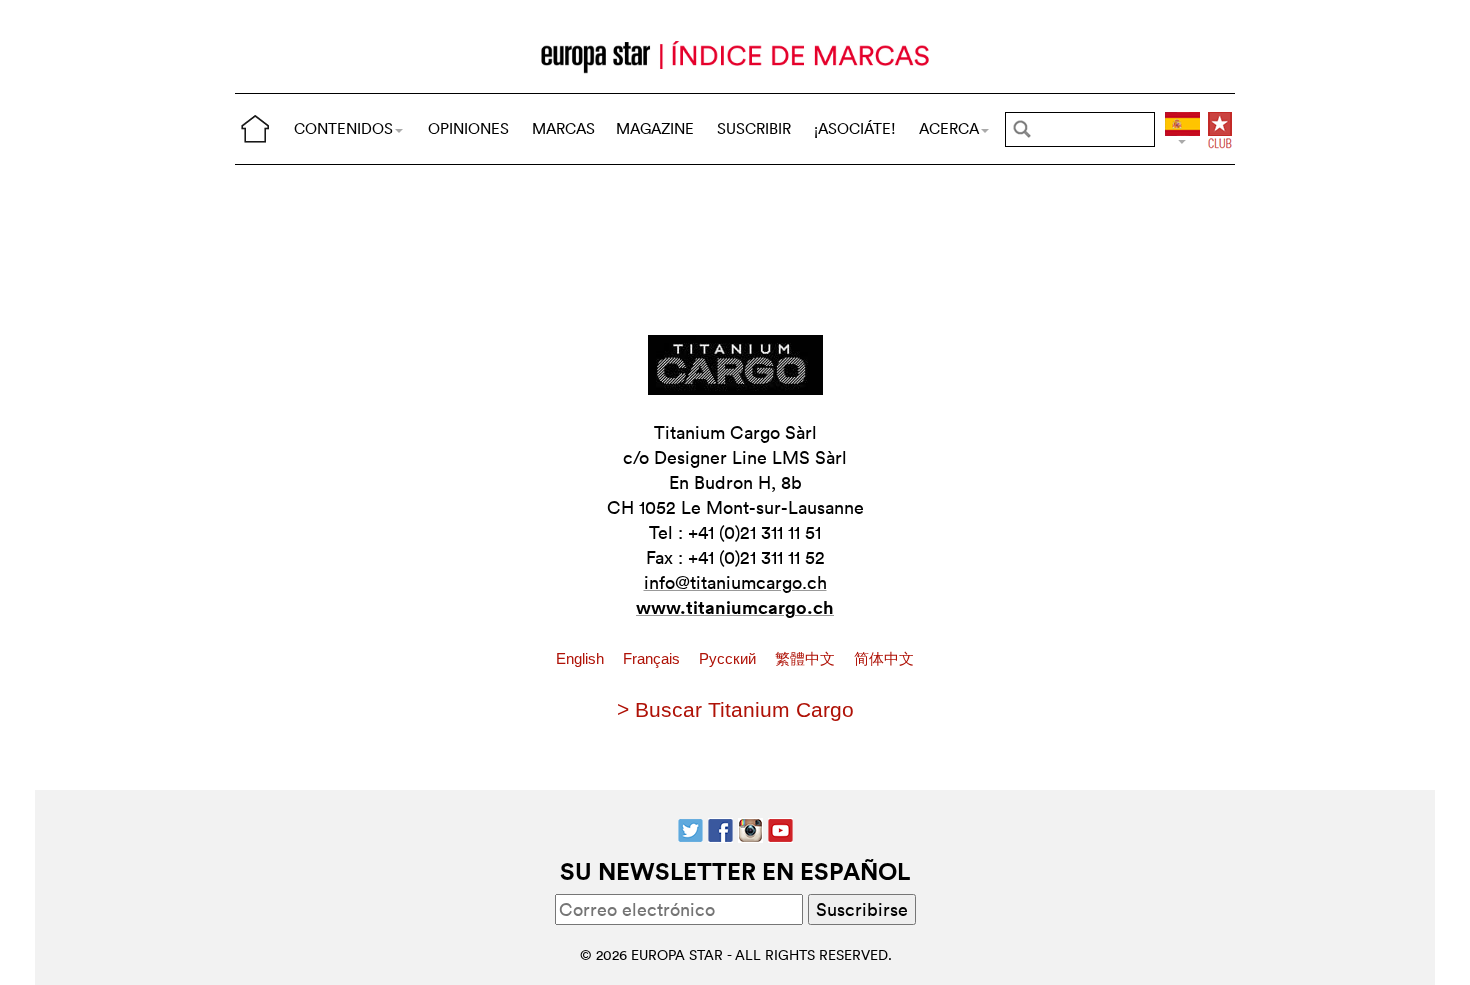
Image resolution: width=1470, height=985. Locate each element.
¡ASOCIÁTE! (855, 128)
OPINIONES (468, 128)
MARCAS (563, 128)
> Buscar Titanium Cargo (735, 709)
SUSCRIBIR (754, 128)
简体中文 (884, 659)
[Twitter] (690, 827)
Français (653, 659)
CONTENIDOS (343, 128)
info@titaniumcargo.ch (735, 582)
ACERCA (949, 128)
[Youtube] (780, 827)
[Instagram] (750, 827)
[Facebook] (720, 827)
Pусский (729, 659)
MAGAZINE (655, 128)
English (582, 659)
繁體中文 (807, 659)
